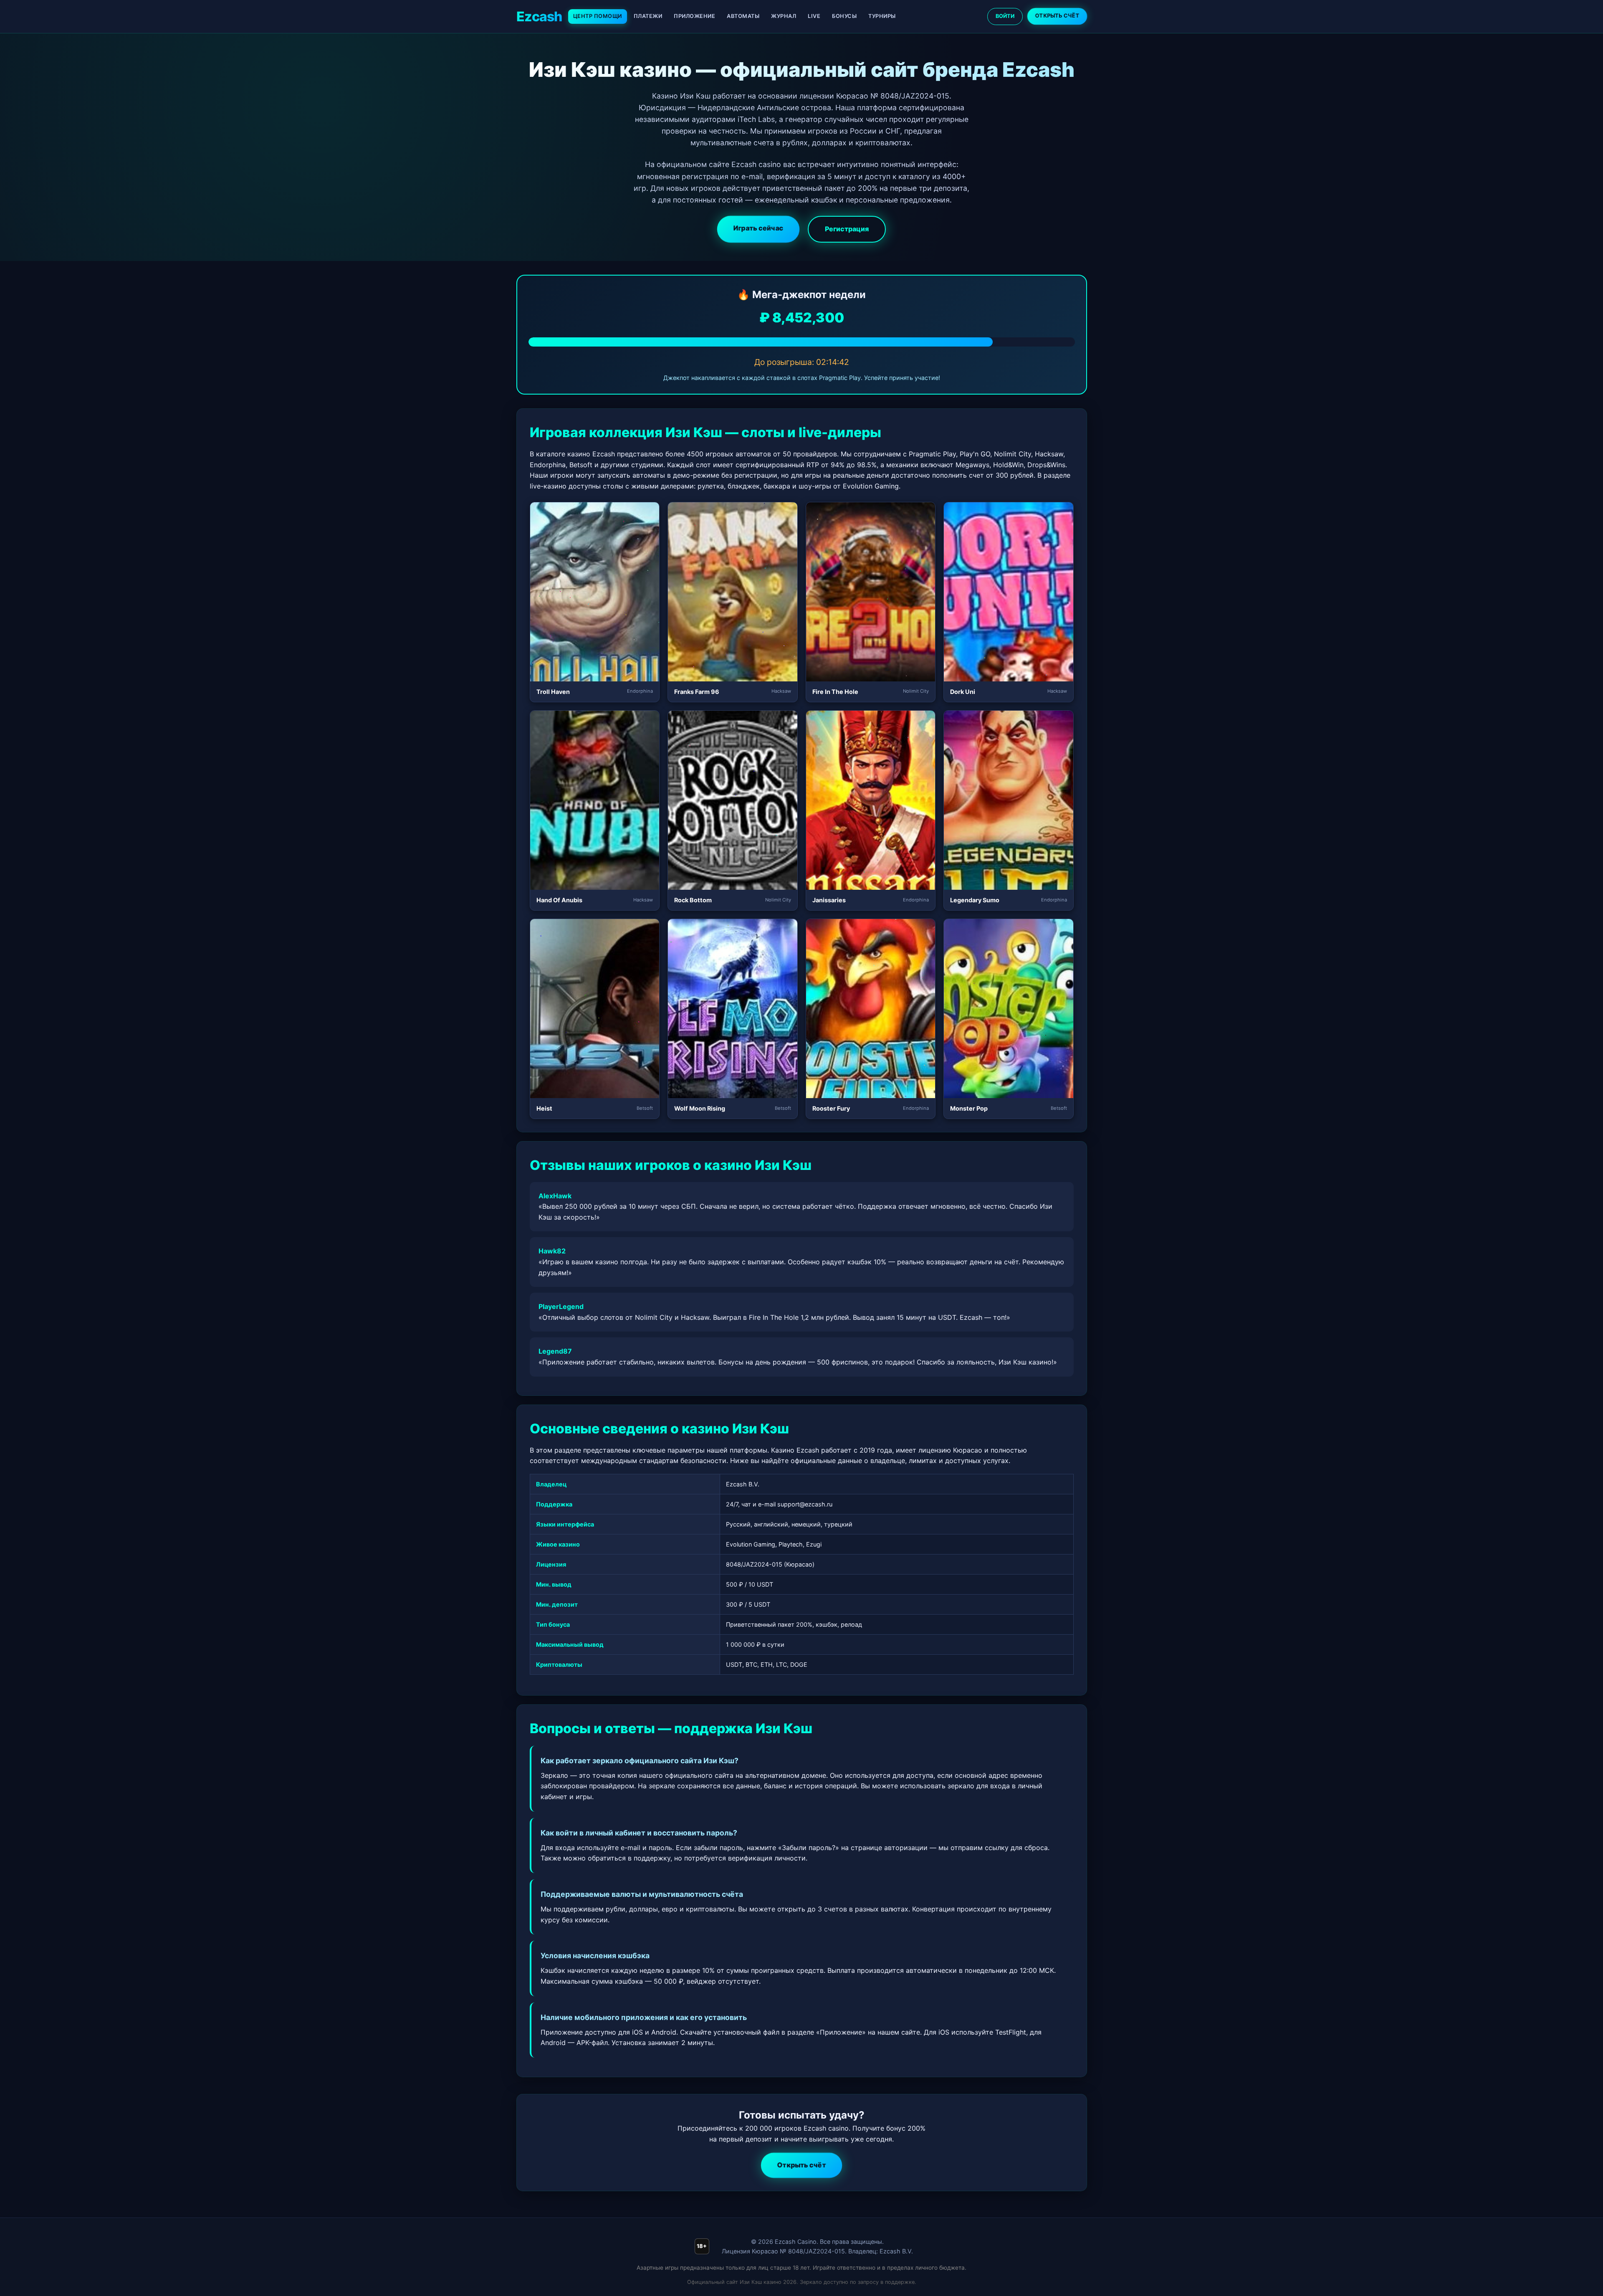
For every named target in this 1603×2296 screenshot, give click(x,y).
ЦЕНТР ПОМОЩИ (598, 16)
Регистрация (847, 229)
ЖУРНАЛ (784, 16)
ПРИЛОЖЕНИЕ (694, 16)
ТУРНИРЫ (882, 16)
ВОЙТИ (1005, 16)
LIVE (814, 16)
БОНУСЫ (844, 16)
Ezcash (539, 16)
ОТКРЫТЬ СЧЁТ (1057, 16)
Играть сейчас (759, 228)
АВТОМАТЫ (743, 16)
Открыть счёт (802, 2165)
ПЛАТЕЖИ (648, 16)
